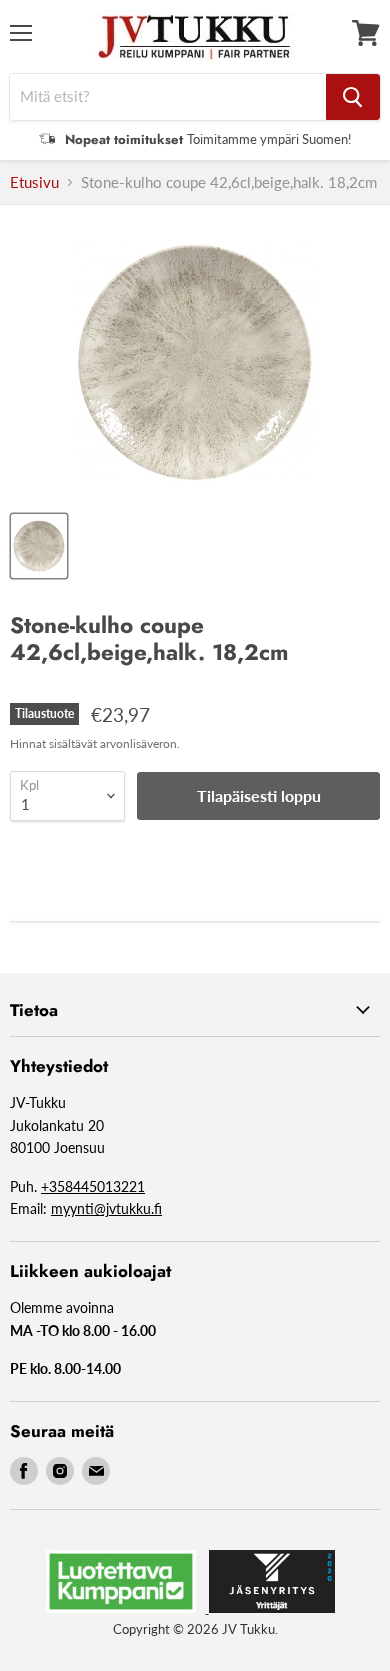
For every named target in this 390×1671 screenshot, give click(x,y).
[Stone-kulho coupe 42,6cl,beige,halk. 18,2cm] (39, 546)
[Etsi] (353, 97)
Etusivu (34, 182)
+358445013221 (93, 1186)
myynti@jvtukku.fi (106, 1208)
